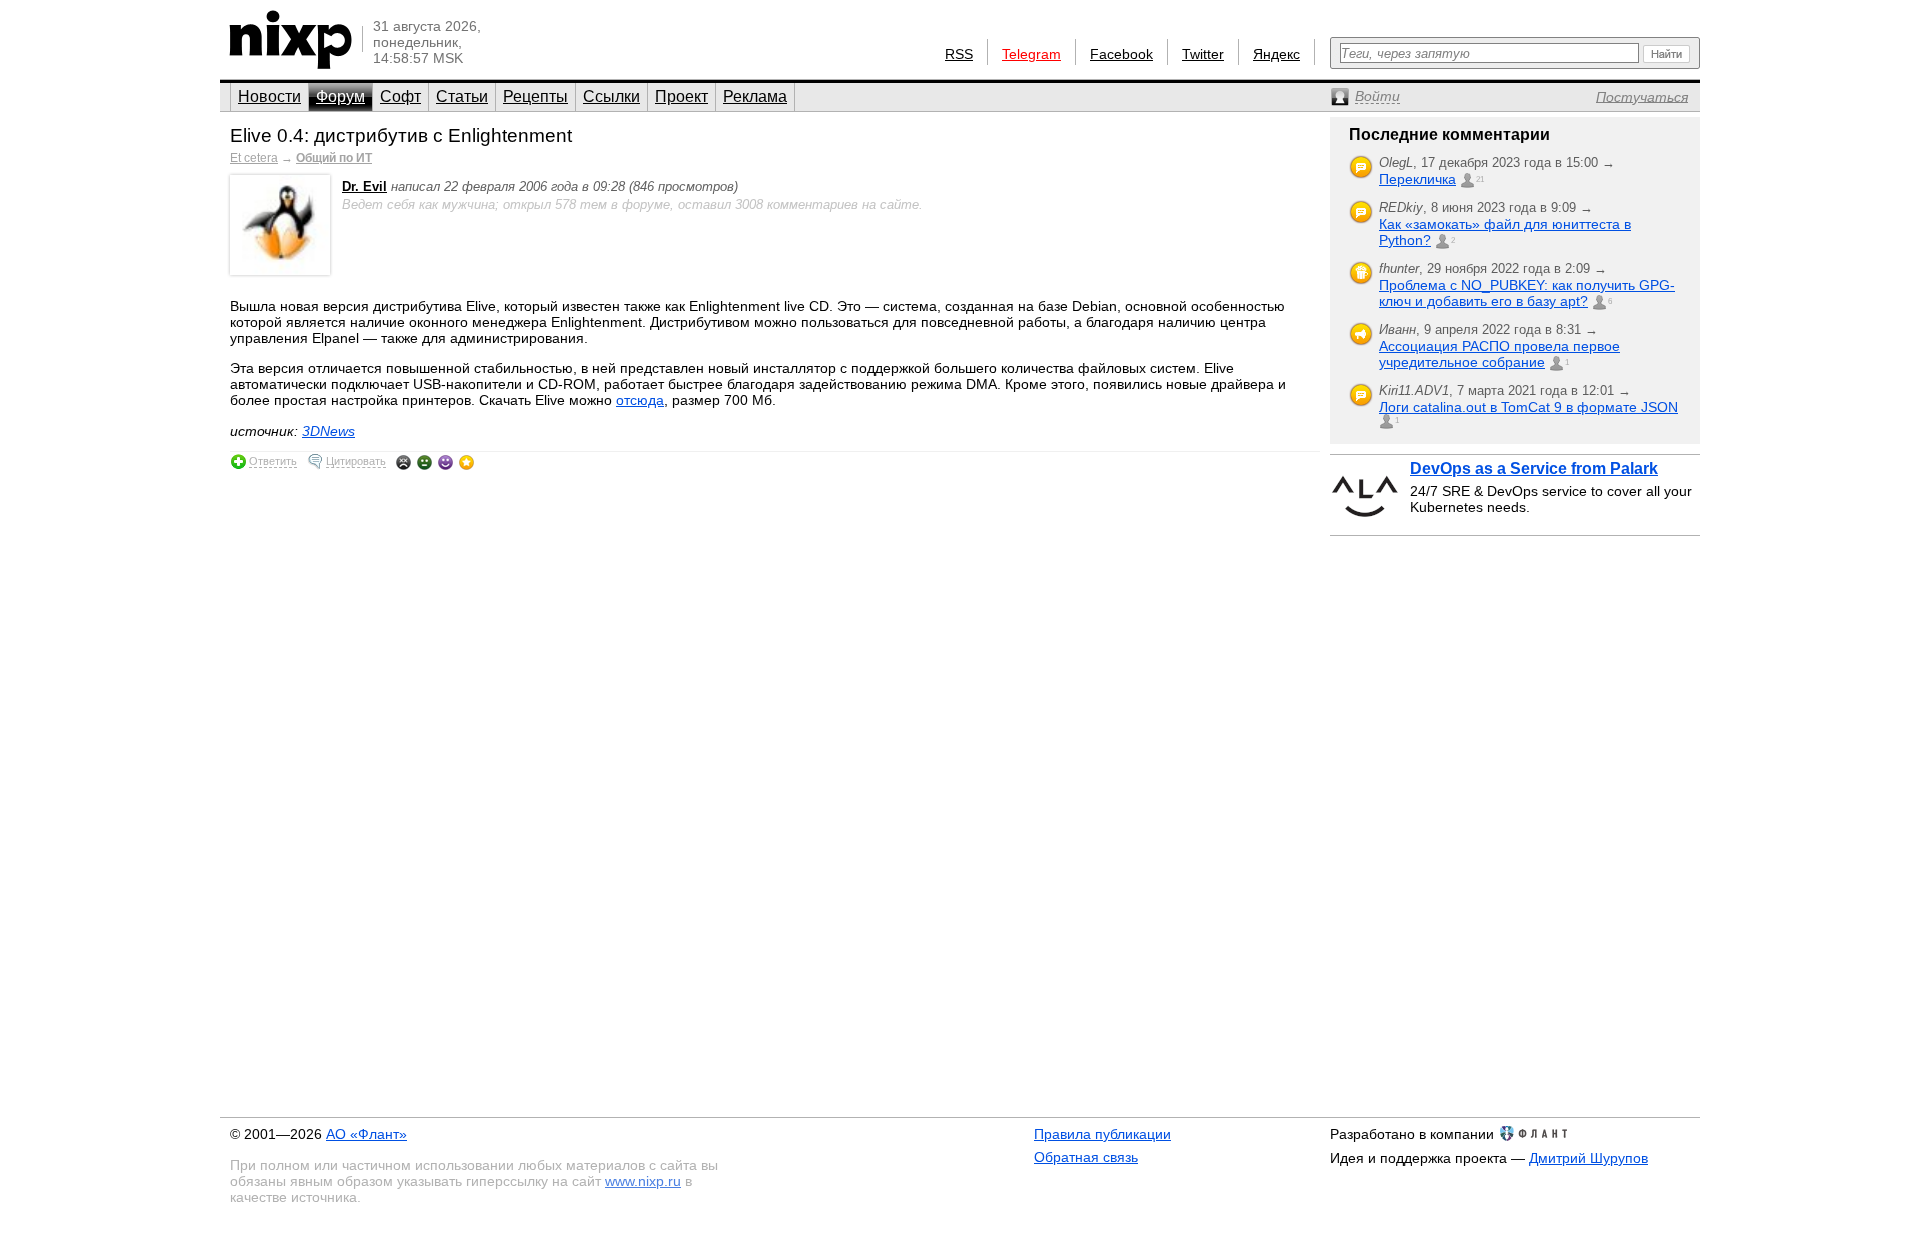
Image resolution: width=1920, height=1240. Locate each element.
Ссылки (611, 96)
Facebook (1121, 54)
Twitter (1203, 54)
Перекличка (1417, 179)
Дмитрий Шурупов (1588, 1158)
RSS (959, 54)
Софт (400, 96)
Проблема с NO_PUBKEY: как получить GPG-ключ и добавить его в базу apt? (1527, 293)
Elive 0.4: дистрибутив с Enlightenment (401, 135)
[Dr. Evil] (280, 270)
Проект (681, 96)
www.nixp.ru (643, 1181)
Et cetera (254, 158)
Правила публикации (1102, 1134)
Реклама (755, 96)
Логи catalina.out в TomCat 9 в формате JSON (1528, 407)
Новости (269, 96)
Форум (340, 96)
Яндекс (1276, 54)
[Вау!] (466, 462)
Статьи (462, 96)
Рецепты (535, 96)
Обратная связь (1086, 1157)
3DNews (328, 431)
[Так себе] (424, 462)
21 (1480, 179)
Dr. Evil (364, 186)
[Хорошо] (445, 462)
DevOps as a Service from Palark (1534, 468)
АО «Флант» (366, 1134)
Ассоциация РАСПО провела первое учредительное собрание (1499, 354)
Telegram (1031, 54)
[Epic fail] (403, 462)
